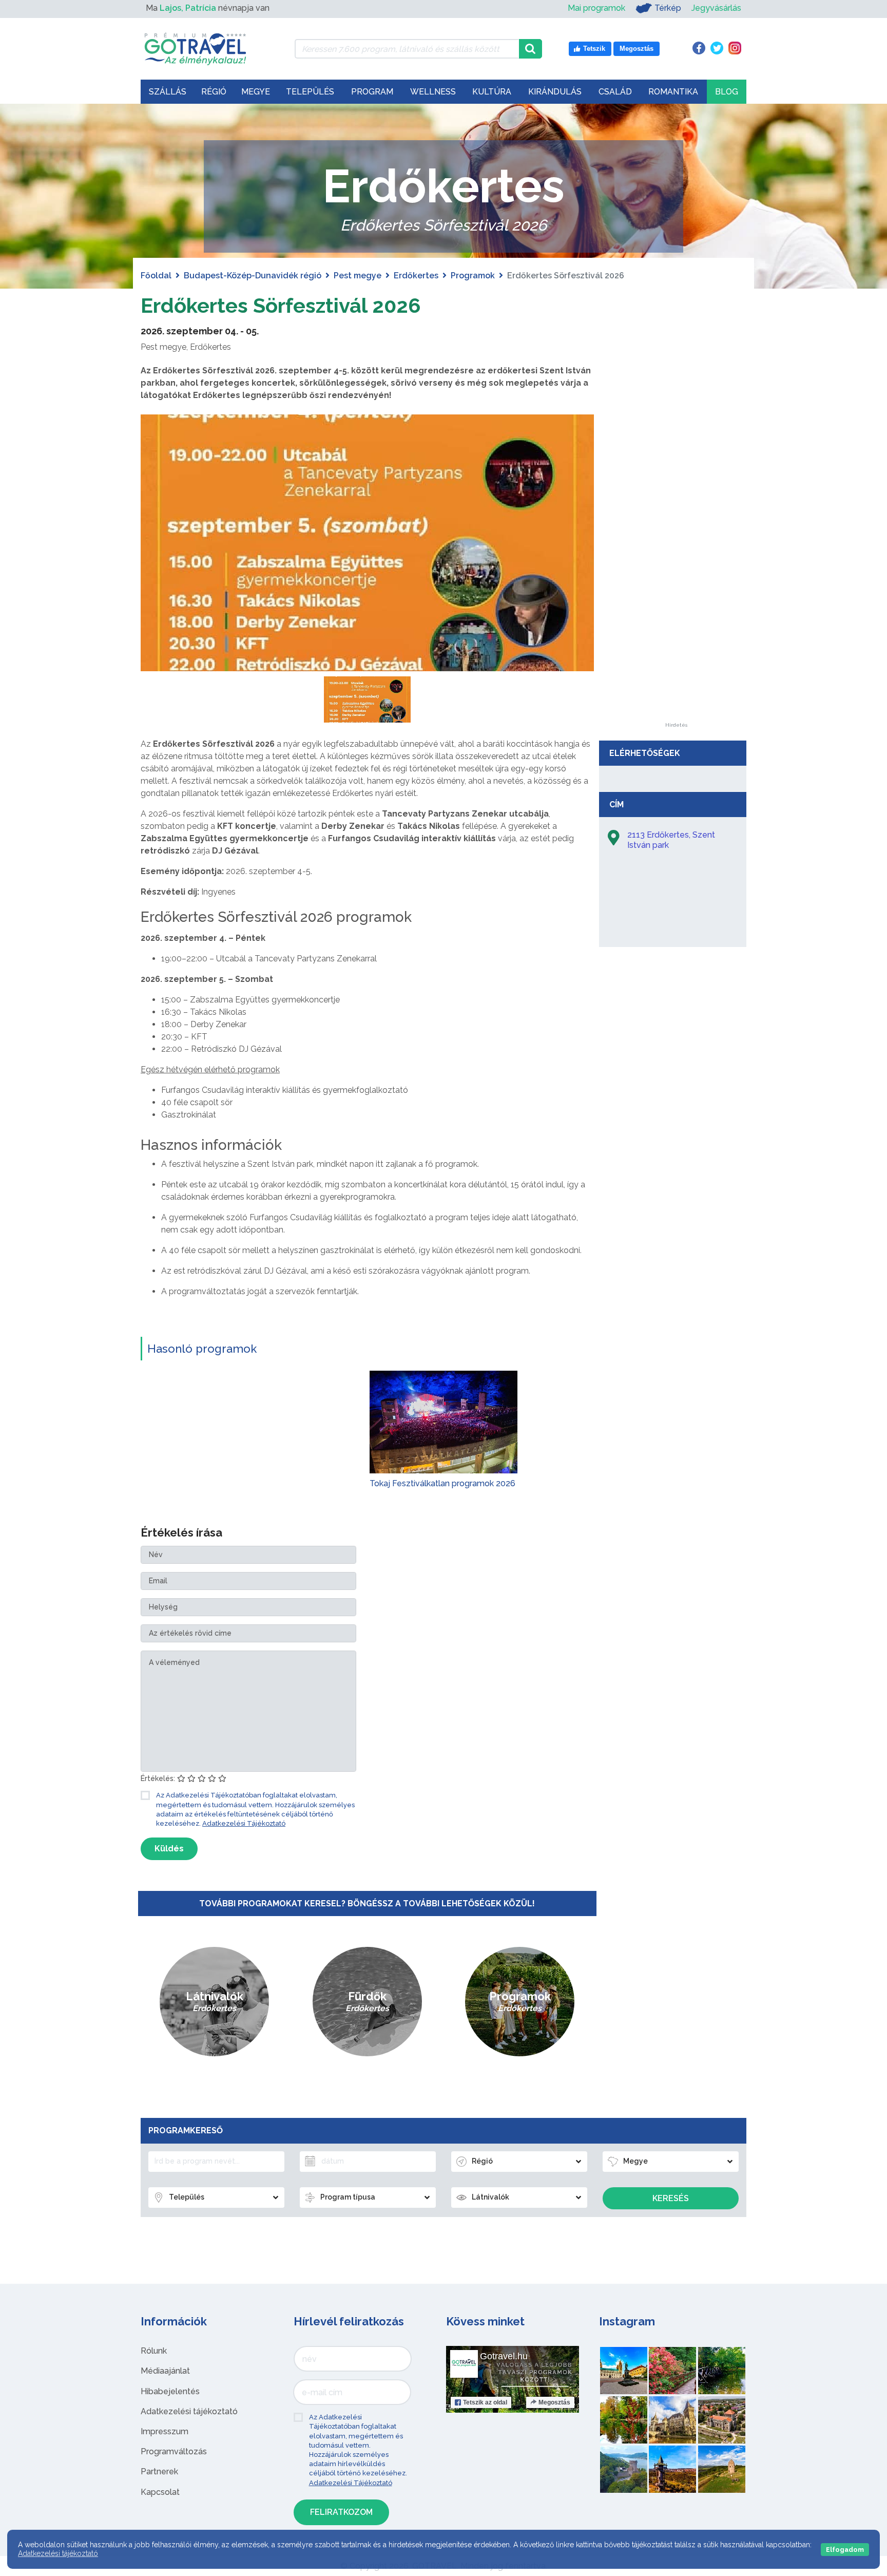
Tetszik (485, 2402)
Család (615, 92)
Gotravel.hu (504, 2356)
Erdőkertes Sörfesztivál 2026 (281, 305)
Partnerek (159, 2471)
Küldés (169, 1849)
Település (310, 92)
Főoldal (156, 276)
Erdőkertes (416, 276)
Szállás (168, 92)
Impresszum (165, 2431)
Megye (256, 92)
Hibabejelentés (170, 2391)
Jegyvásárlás (716, 8)
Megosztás (554, 2402)
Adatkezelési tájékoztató (189, 2411)
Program (372, 92)
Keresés (671, 2198)
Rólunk (154, 2351)
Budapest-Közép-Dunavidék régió (253, 276)
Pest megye (358, 276)
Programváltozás (174, 2451)
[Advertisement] (676, 569)
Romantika (673, 92)
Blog (727, 92)
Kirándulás (555, 92)
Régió (214, 92)
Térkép (668, 8)
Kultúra (492, 92)
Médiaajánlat (165, 2371)
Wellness (433, 92)
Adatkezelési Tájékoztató (244, 1823)
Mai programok (596, 8)
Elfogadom (845, 2550)
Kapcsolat (160, 2492)
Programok (473, 276)
